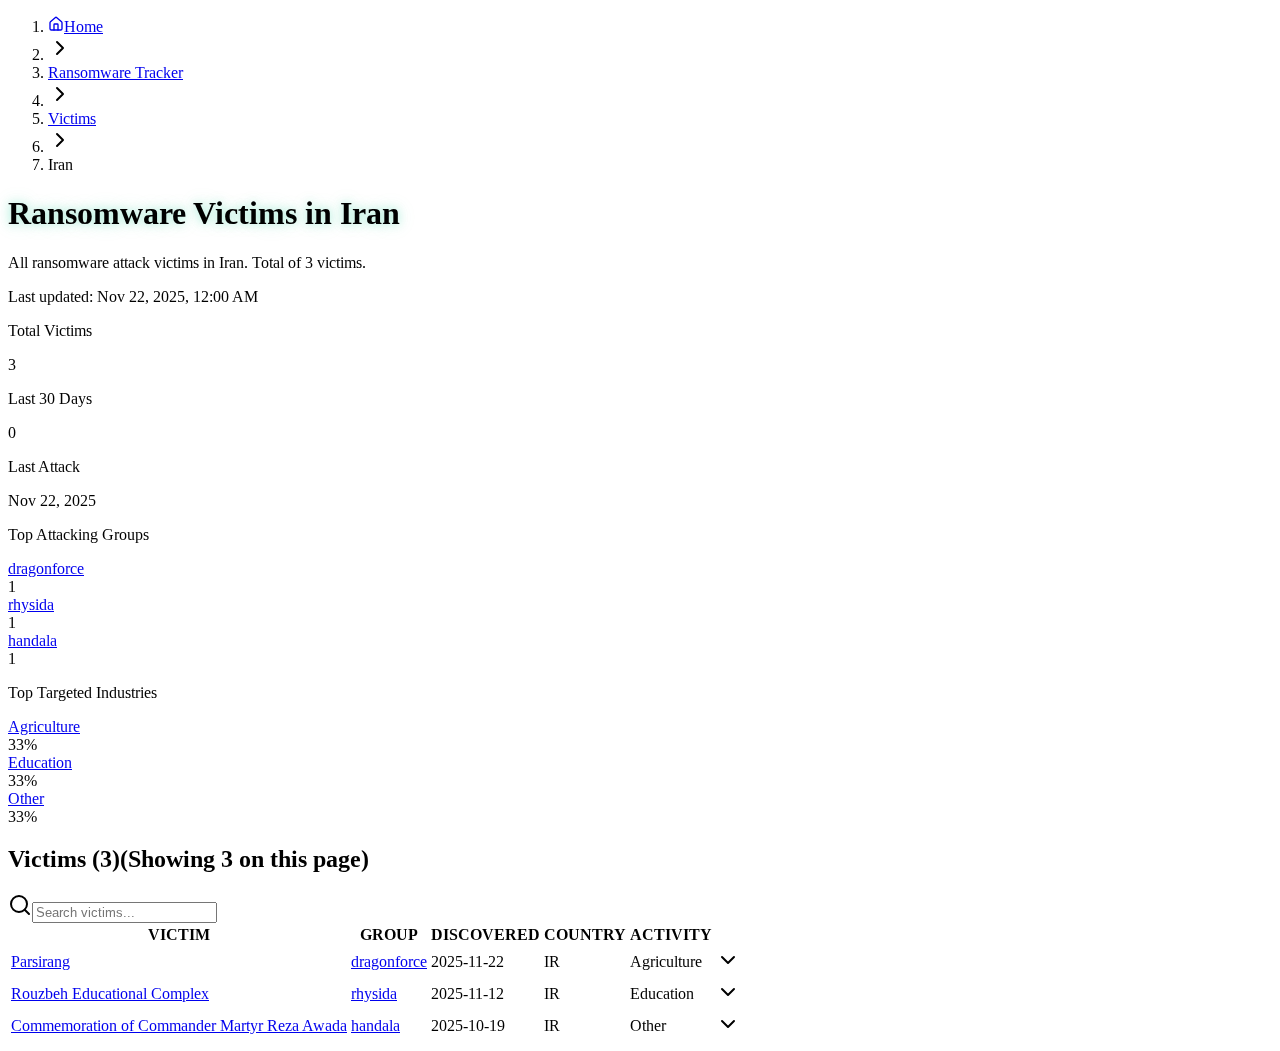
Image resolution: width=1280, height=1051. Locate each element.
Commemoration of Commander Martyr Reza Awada (179, 1025)
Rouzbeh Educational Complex (110, 993)
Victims (72, 118)
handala (32, 640)
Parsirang (40, 961)
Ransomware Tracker (115, 72)
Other (26, 798)
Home (83, 26)
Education (40, 762)
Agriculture (44, 726)
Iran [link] (60, 164)
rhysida (31, 604)
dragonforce (46, 568)
